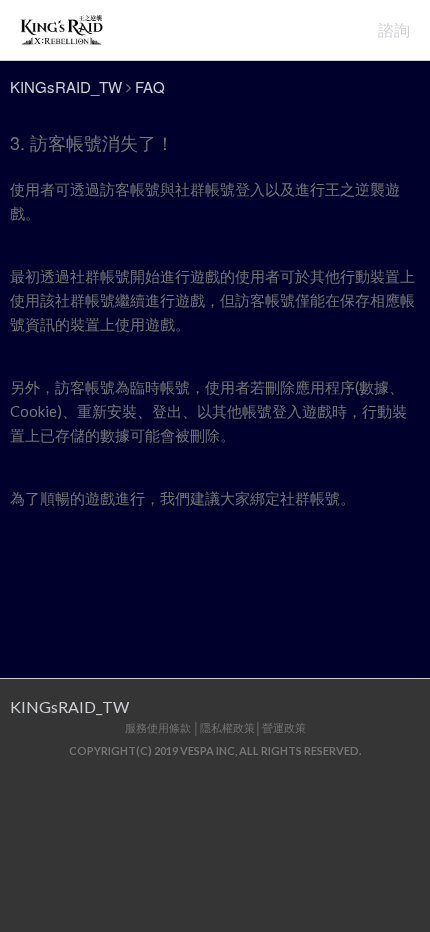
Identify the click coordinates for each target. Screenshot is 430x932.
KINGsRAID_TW (66, 86)
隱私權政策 (227, 727)
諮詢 (394, 29)
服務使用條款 (158, 727)
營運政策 (284, 727)
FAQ (150, 86)
